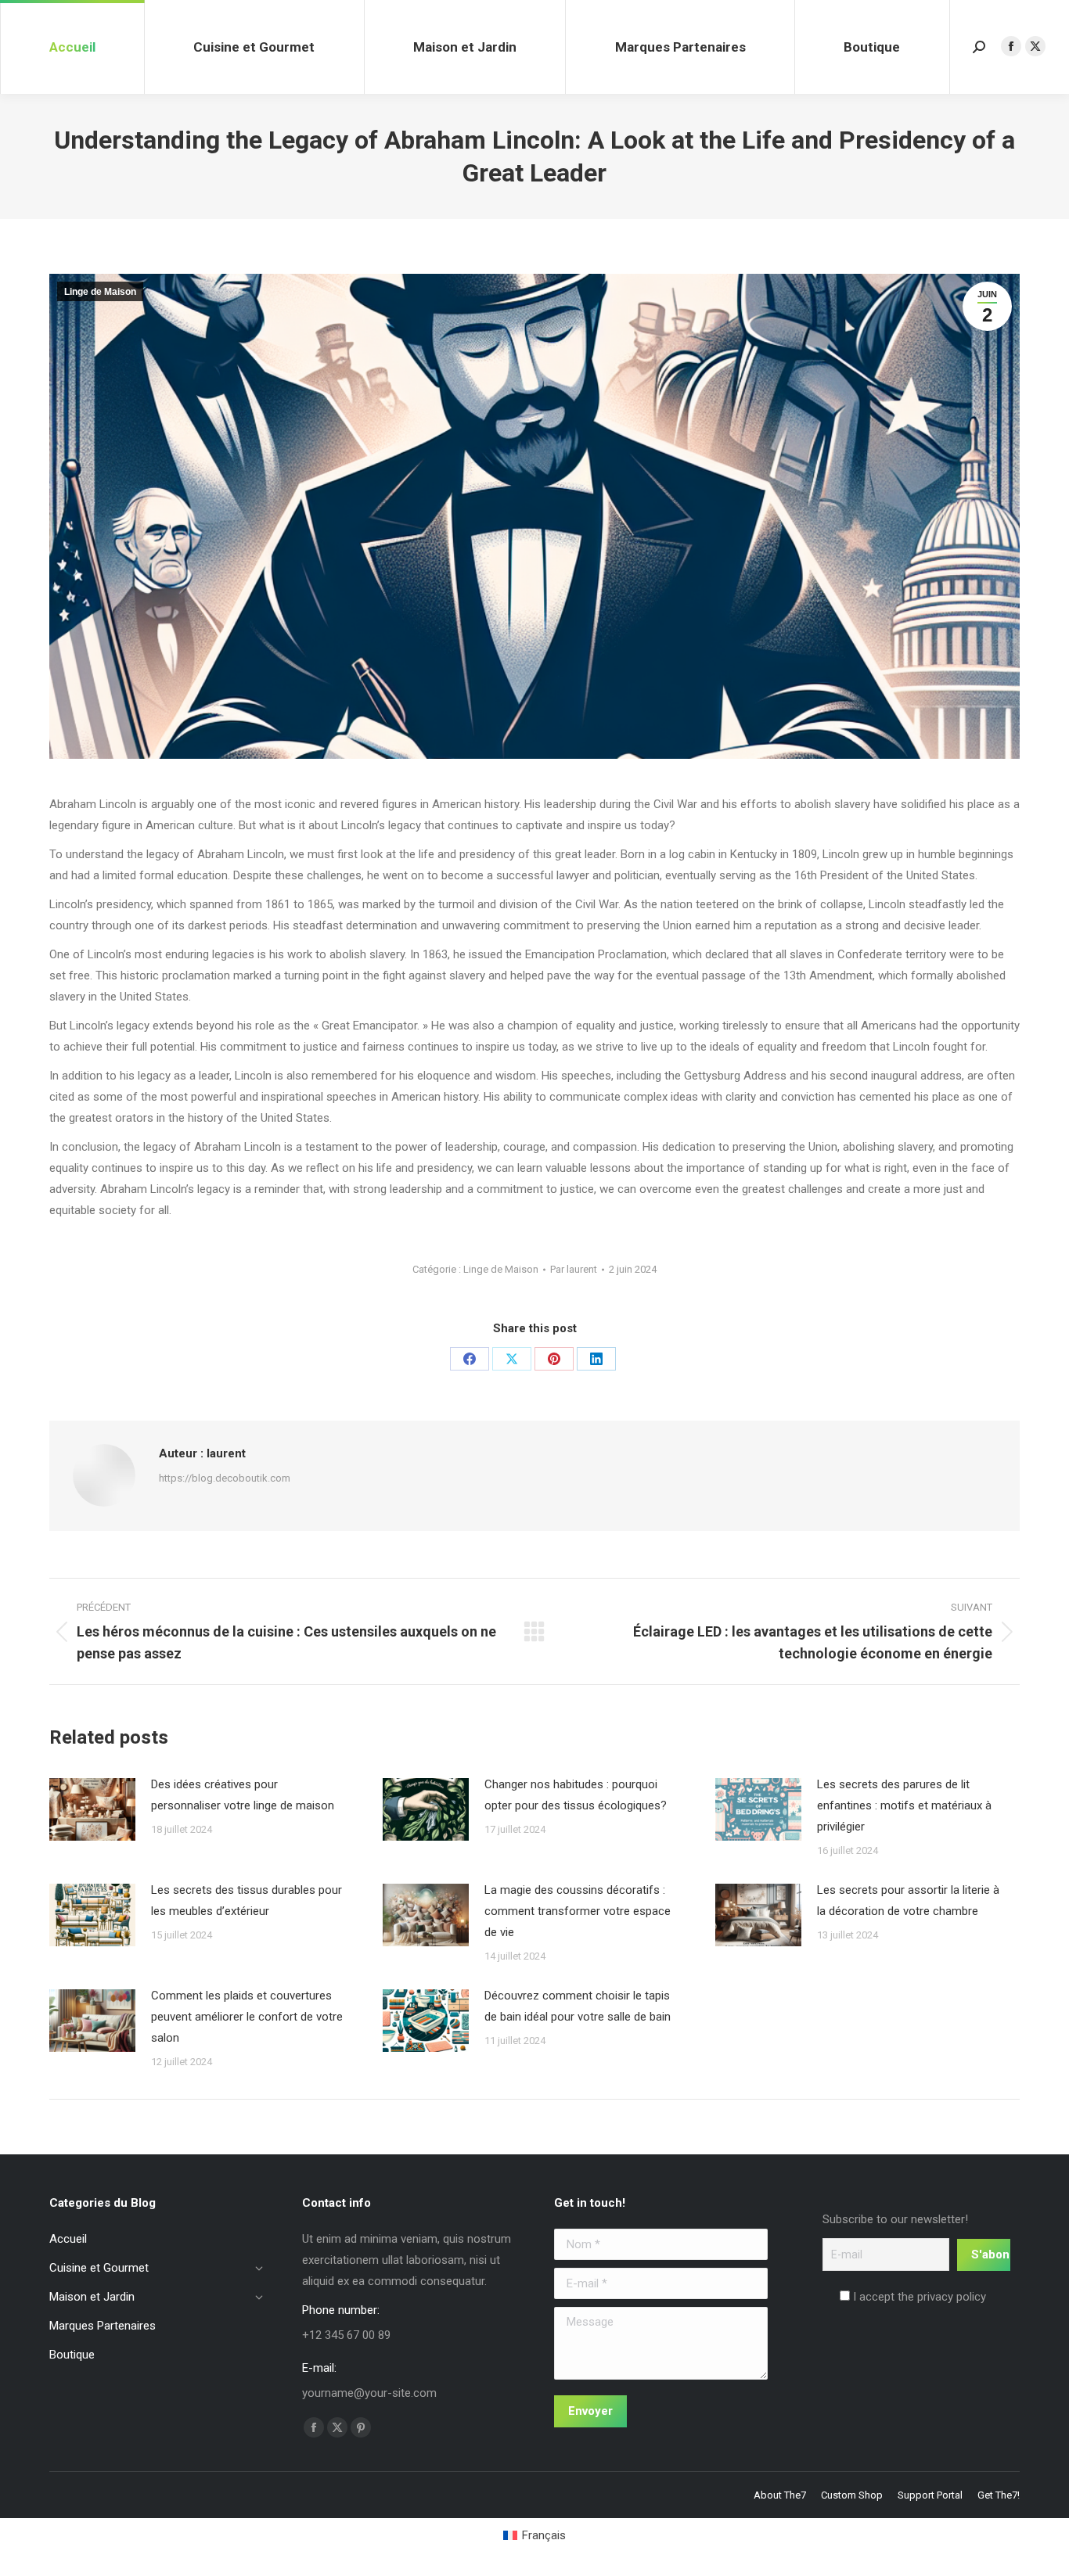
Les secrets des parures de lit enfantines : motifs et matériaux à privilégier (904, 1805)
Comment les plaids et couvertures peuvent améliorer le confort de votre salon (247, 2017)
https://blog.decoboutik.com (225, 1478)
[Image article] (92, 1809)
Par (574, 1269)
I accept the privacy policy (918, 2297)
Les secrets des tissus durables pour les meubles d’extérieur (247, 1901)
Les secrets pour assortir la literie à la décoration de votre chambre (908, 1901)
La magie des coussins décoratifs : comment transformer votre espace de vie (578, 1911)
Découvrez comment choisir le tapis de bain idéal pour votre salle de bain (578, 2006)
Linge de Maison (100, 292)
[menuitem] (534, 2536)
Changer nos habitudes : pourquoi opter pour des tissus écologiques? (576, 1795)
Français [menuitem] (544, 2535)
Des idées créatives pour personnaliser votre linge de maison (243, 1795)
